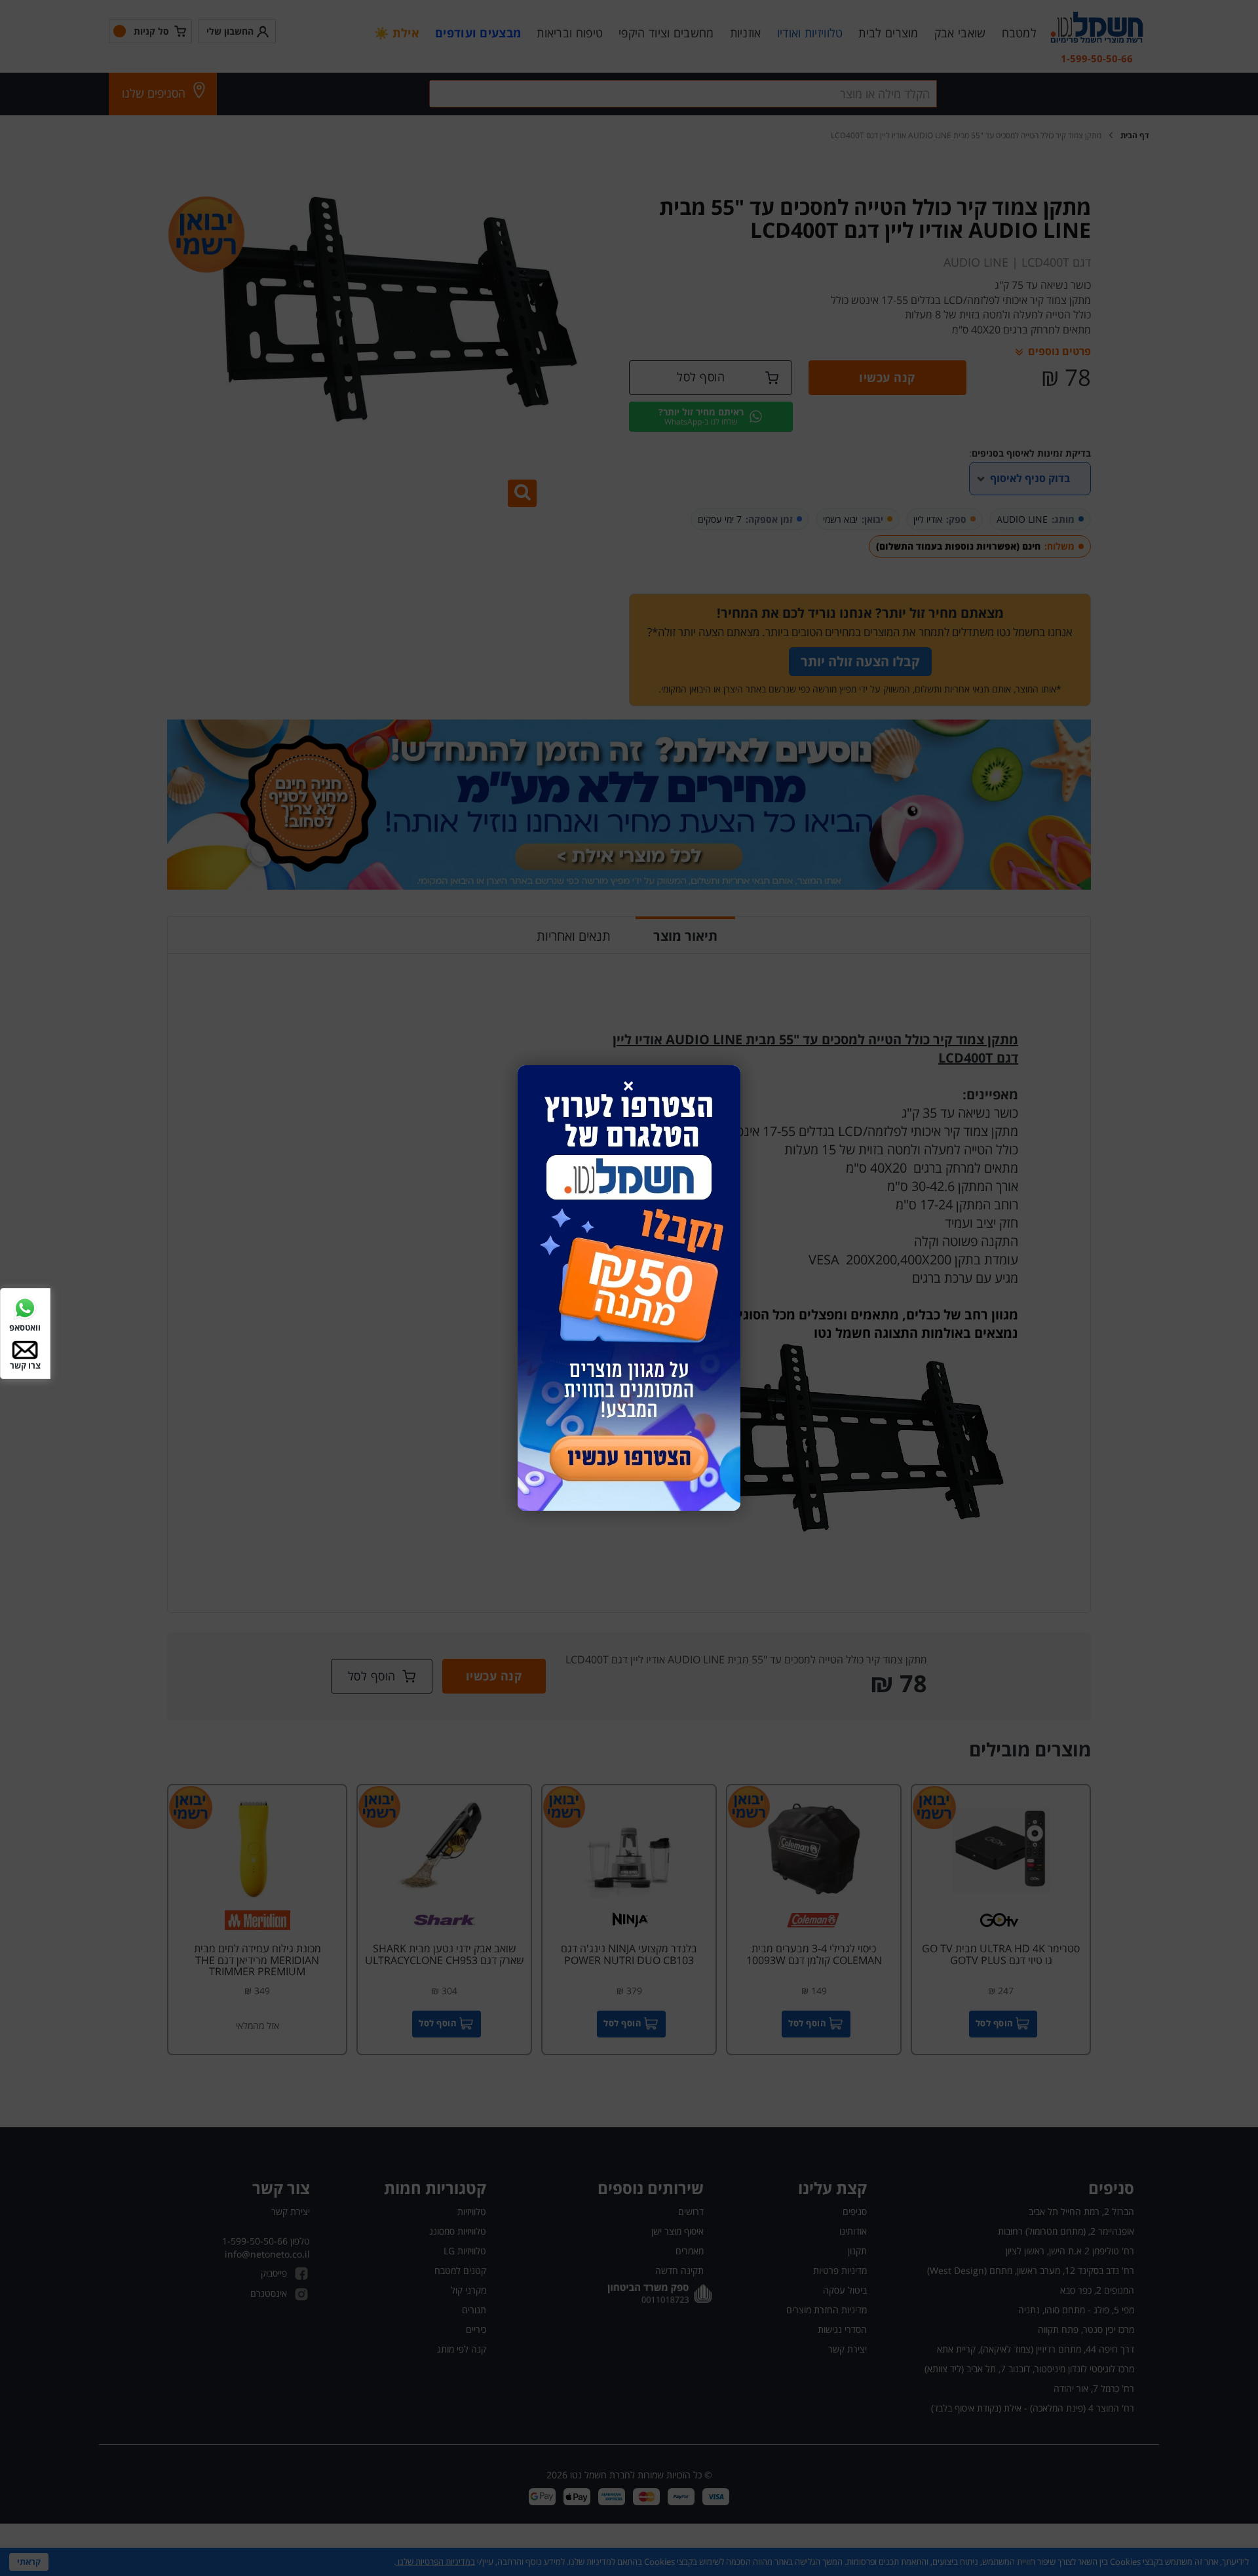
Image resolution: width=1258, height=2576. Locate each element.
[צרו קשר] (25, 1349)
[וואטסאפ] (25, 1307)
